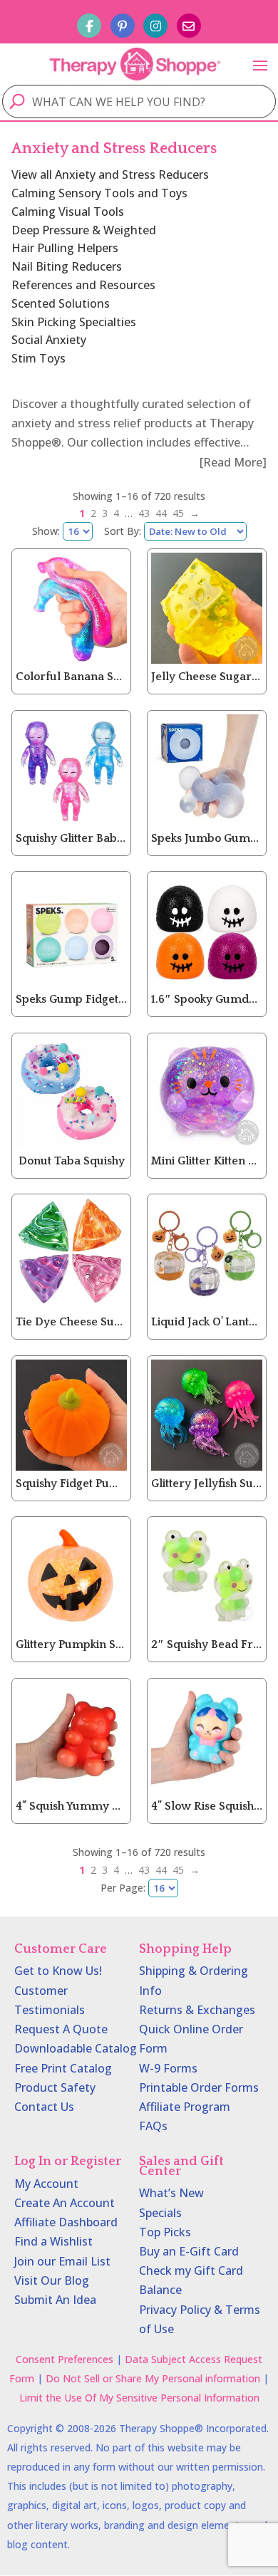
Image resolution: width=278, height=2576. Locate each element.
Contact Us (44, 2107)
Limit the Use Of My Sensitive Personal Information (139, 2398)
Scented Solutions (61, 303)
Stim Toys (38, 358)
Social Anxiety (49, 340)
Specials (160, 2213)
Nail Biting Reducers (67, 266)
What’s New (171, 2193)
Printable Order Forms (199, 2087)
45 (178, 513)
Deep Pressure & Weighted (84, 230)
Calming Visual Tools (68, 212)
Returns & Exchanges (197, 2010)
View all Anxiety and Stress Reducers (110, 174)
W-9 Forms (168, 2068)
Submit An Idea (55, 2300)
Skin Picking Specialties (74, 322)
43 (144, 513)
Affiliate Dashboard (66, 2222)
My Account (46, 2184)
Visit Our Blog (52, 2280)
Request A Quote (61, 2029)
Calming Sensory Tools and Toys (99, 193)
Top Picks (165, 2232)
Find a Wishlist (53, 2241)
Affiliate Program (185, 2107)
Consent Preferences (65, 2359)
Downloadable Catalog (76, 2048)
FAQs (153, 2126)
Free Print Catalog (63, 2068)
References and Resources (83, 285)
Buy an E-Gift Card (189, 2251)
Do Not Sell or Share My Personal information (153, 2378)
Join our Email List (62, 2261)
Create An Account (65, 2203)
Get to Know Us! (58, 1971)
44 (161, 513)
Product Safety (55, 2087)
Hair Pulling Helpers (65, 248)
